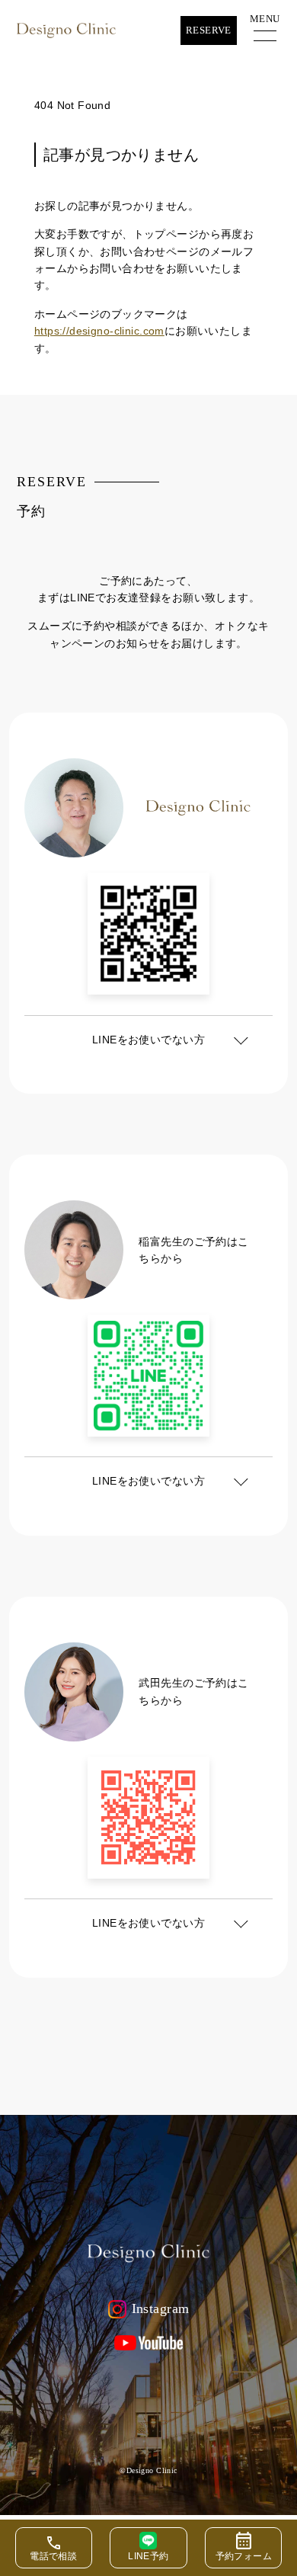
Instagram (161, 2308)
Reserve (209, 30)
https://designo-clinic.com (99, 331)
